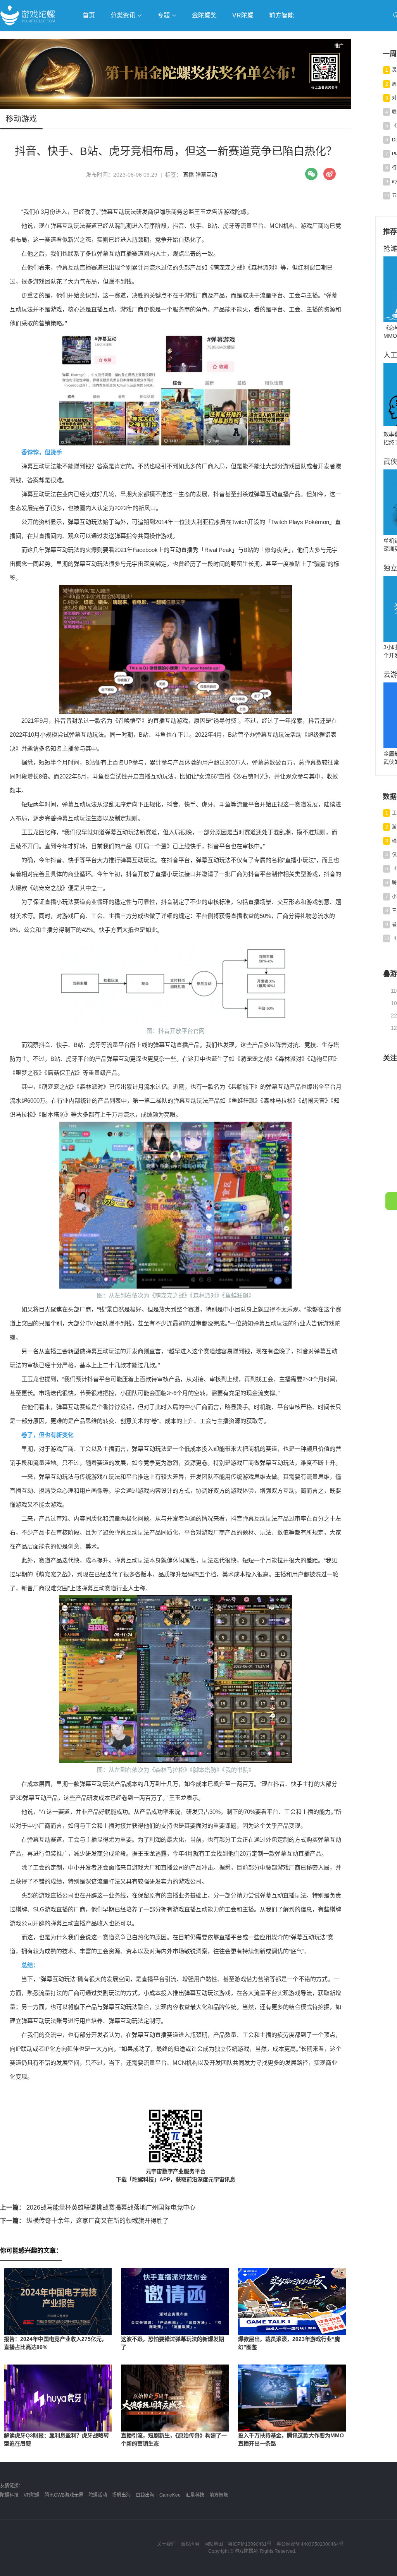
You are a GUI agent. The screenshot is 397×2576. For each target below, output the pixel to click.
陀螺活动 (98, 2495)
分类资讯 (124, 15)
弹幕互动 (206, 175)
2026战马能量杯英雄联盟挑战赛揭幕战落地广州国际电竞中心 (98, 2207)
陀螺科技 (9, 2495)
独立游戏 (190, 37)
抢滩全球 (92, 37)
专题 (164, 15)
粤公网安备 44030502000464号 (310, 2544)
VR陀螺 (243, 15)
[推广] (176, 107)
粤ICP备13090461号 (250, 2544)
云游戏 (221, 37)
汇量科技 (195, 2495)
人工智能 (125, 37)
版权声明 (190, 2544)
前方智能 (281, 15)
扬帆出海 (121, 2495)
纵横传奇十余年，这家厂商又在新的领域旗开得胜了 (85, 2221)
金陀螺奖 (204, 15)
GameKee (170, 2495)
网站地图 (214, 2544)
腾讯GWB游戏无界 (64, 2495)
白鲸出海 (145, 2495)
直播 (188, 175)
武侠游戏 (157, 37)
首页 (89, 15)
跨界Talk (92, 58)
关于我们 (166, 2544)
